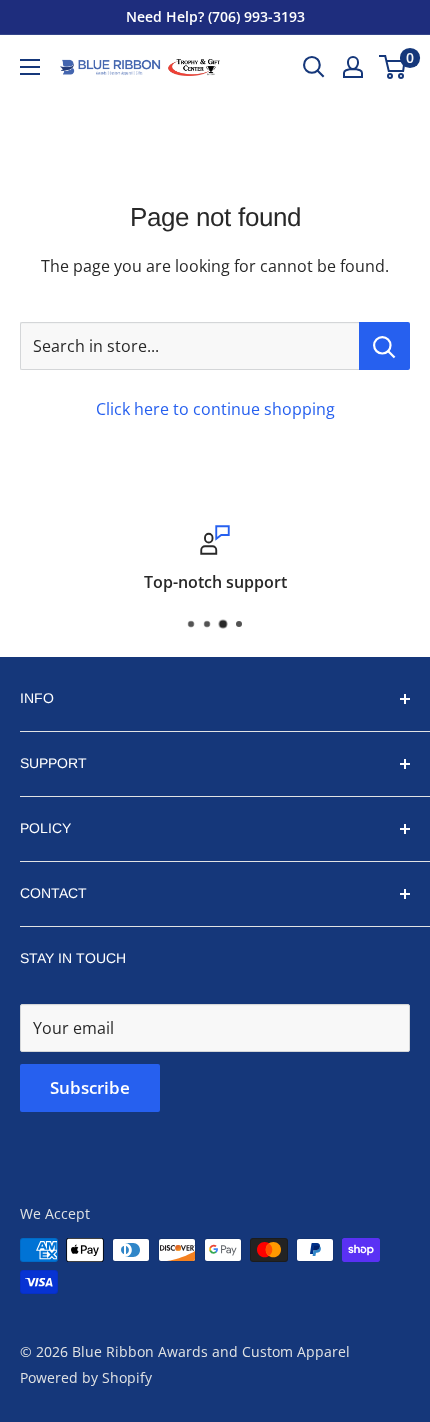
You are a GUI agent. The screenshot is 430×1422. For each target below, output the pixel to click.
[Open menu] (30, 67)
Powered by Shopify (86, 1377)
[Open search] (314, 67)
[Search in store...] (384, 346)
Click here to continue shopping (215, 409)
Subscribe (90, 1087)
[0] (393, 67)
